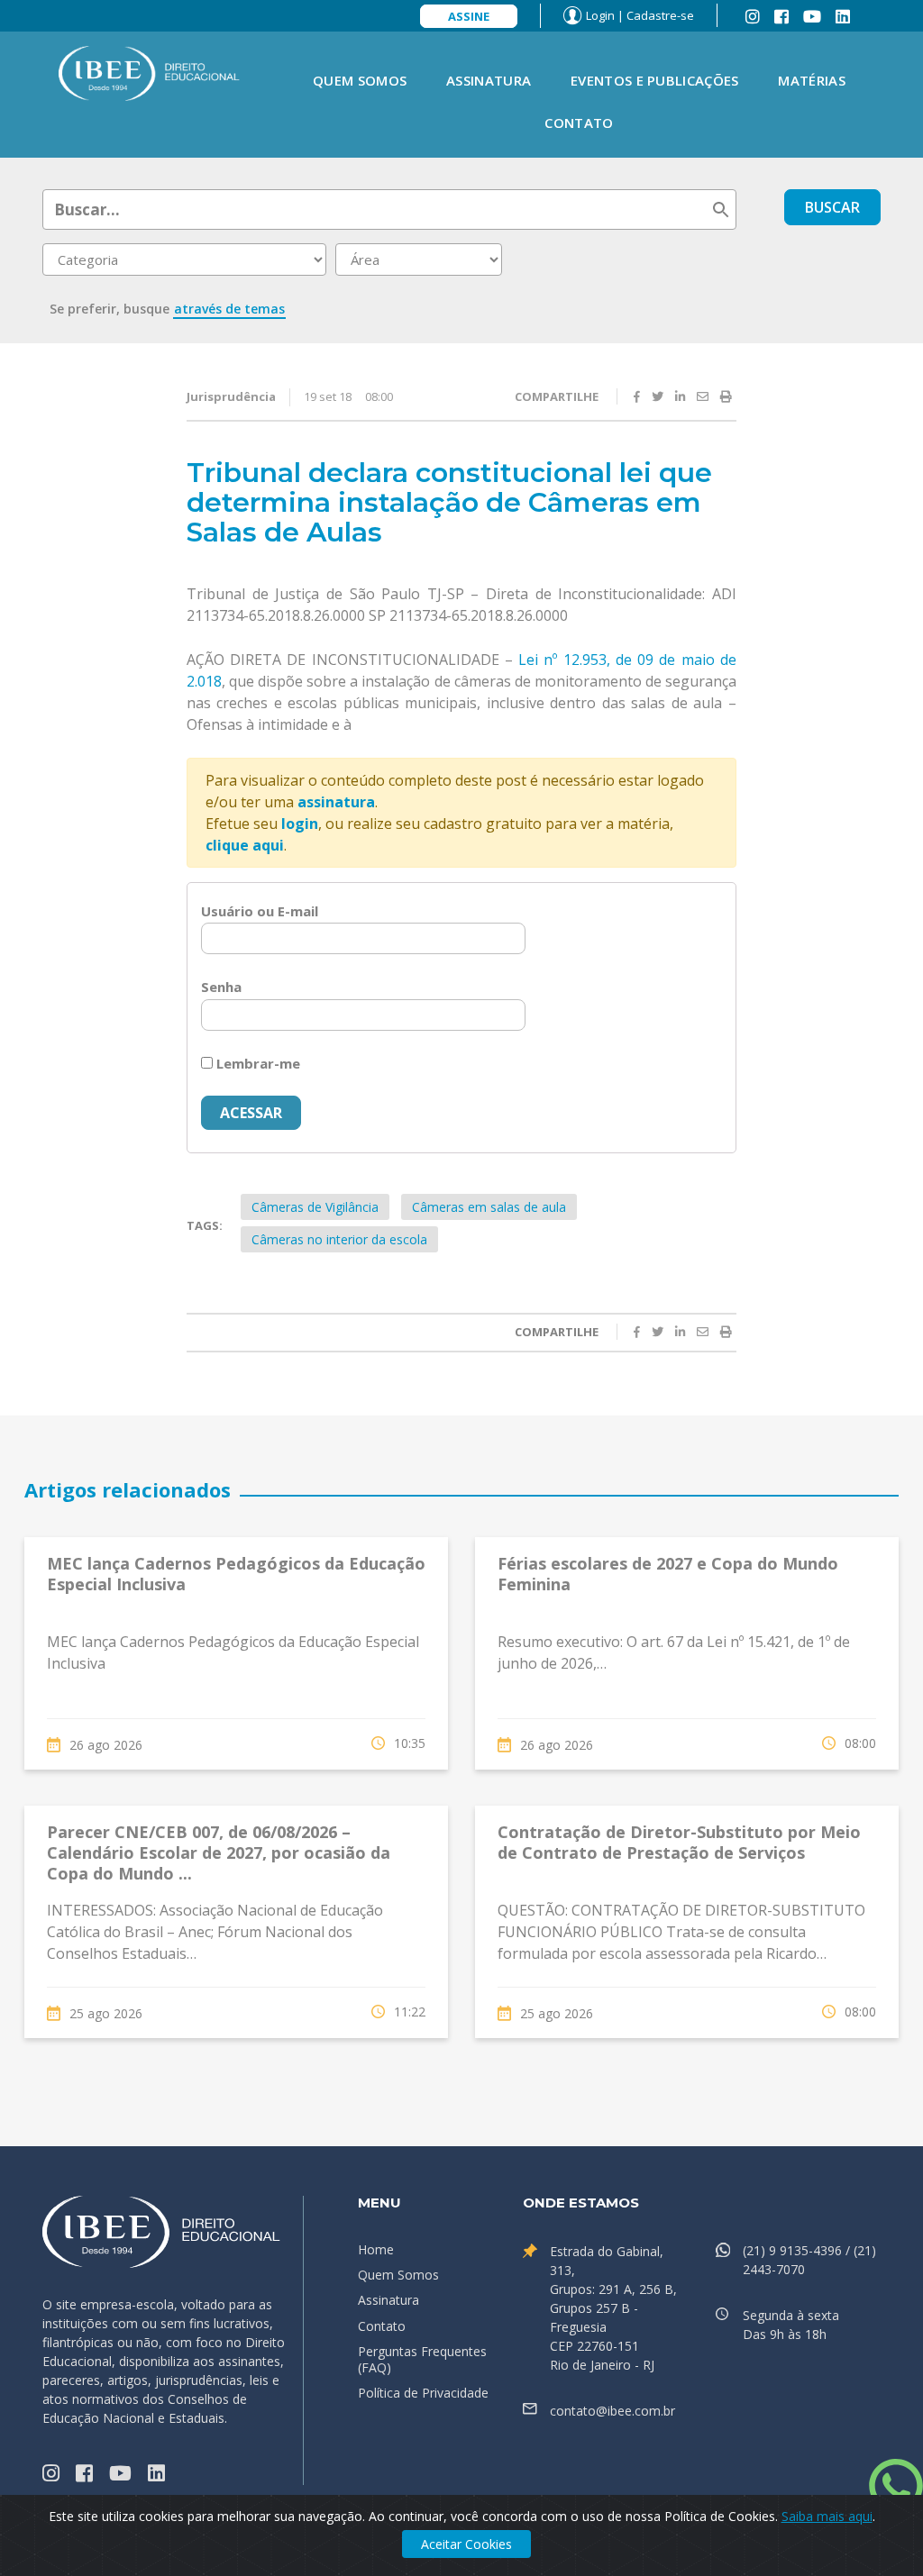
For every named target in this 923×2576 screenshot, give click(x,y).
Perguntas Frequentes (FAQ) (422, 2359)
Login (600, 15)
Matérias (811, 80)
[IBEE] (149, 72)
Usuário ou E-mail (260, 911)
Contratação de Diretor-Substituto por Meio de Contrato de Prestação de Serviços (679, 1842)
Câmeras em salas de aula (489, 1207)
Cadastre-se (660, 15)
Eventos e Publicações (654, 80)
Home (376, 2249)
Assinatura (489, 80)
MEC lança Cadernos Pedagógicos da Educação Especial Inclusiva (236, 1574)
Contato (579, 123)
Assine (469, 16)
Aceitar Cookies (466, 2544)
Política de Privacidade (423, 2393)
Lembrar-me (256, 1063)
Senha (221, 987)
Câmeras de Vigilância (315, 1207)
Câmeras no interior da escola (339, 1239)
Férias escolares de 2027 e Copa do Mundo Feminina (668, 1574)
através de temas (229, 309)
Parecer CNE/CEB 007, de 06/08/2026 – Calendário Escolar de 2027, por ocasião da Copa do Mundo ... (219, 1853)
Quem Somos (360, 80)
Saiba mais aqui (827, 2516)
